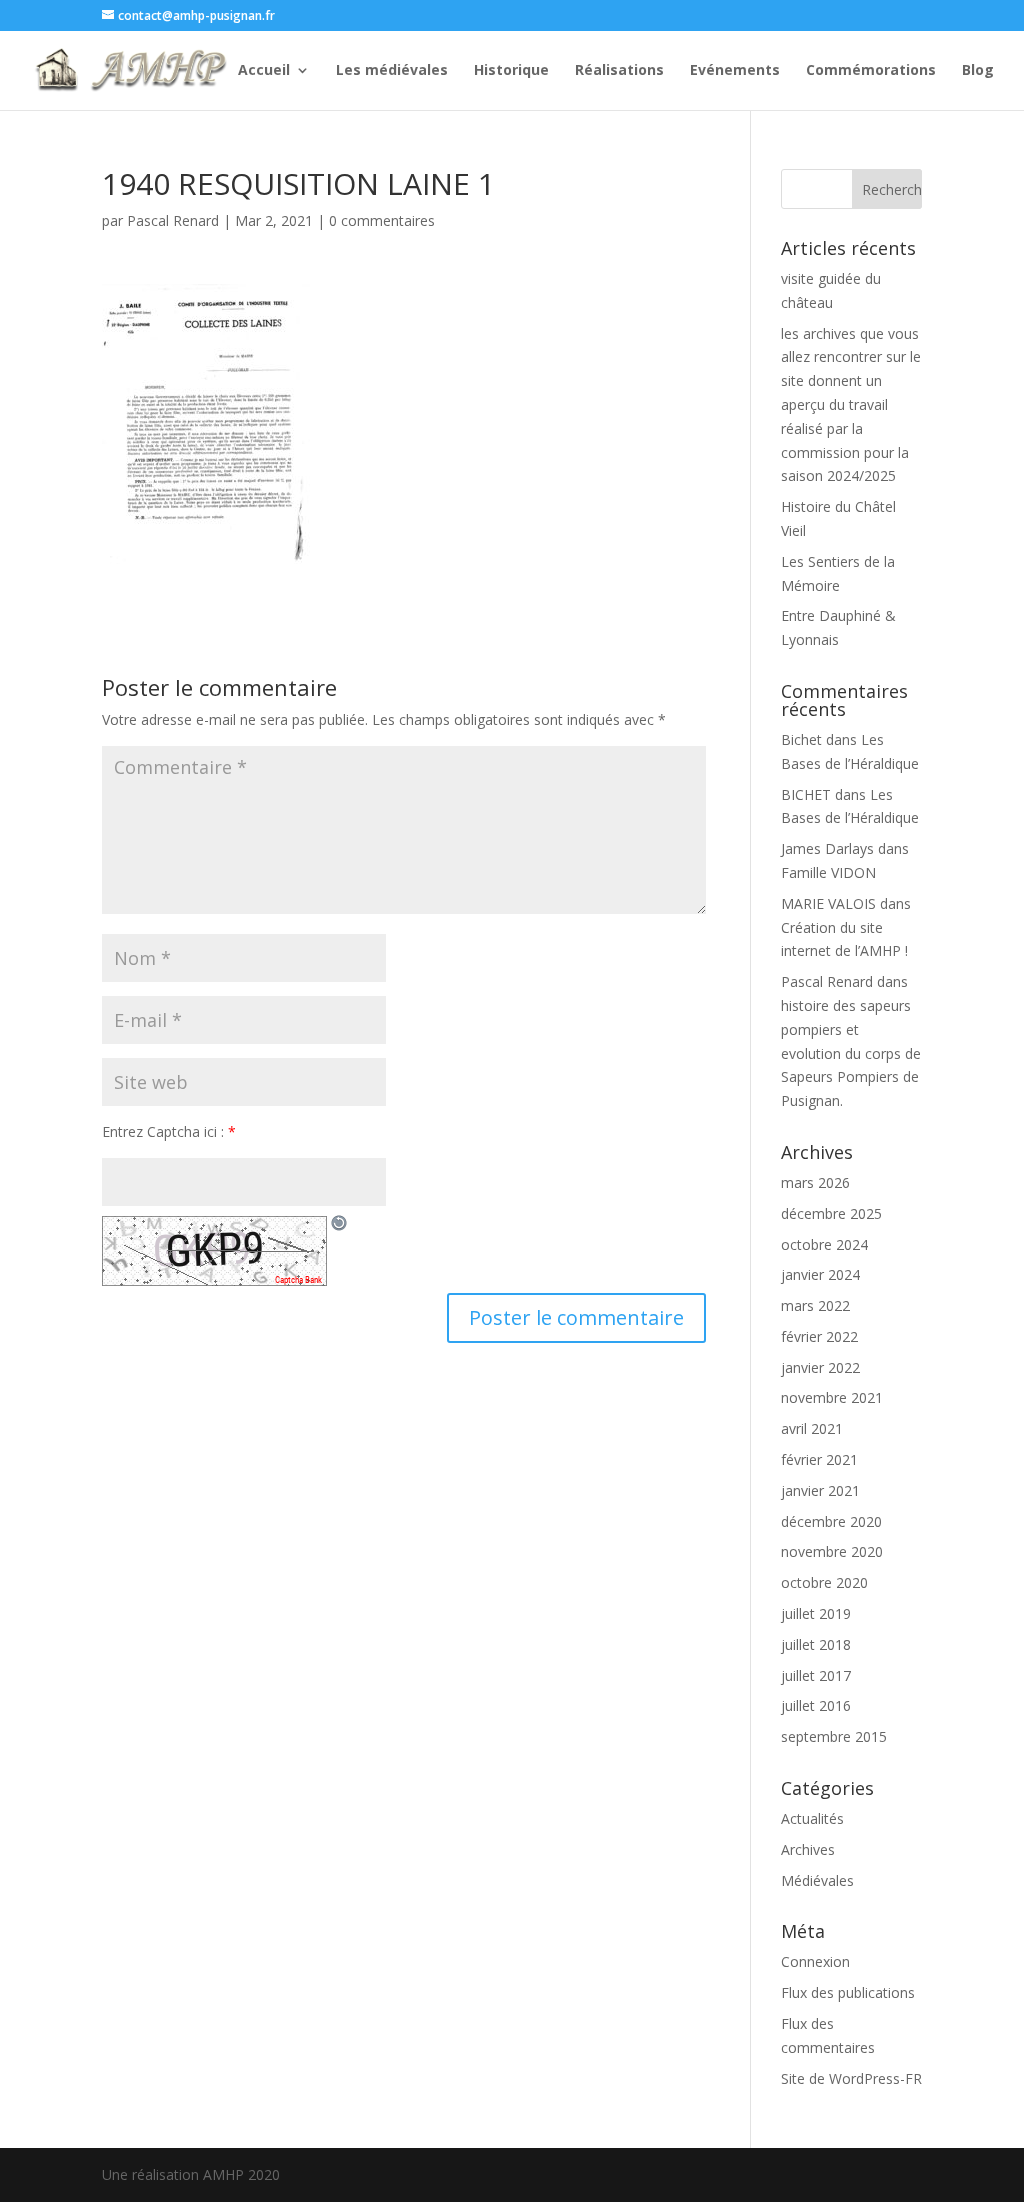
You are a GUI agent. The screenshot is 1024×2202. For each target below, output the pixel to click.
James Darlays (827, 848)
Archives (808, 1849)
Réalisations (619, 71)
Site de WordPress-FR (851, 2078)
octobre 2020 (824, 1582)
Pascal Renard (173, 220)
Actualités (812, 1818)
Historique (511, 71)
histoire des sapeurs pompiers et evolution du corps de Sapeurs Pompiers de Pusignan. (851, 1053)
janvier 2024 (820, 1274)
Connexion (815, 1961)
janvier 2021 (820, 1490)
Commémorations (871, 71)
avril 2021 (812, 1428)
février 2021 (819, 1459)
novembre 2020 (832, 1551)
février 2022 (819, 1336)
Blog (978, 71)
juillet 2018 (816, 1644)
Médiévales (817, 1880)
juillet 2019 (816, 1613)
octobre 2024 (824, 1244)
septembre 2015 (834, 1736)
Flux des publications (848, 1992)
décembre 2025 (831, 1213)
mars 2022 (815, 1305)
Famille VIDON (828, 872)
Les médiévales (392, 71)
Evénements (735, 71)
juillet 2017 (816, 1675)
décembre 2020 (831, 1521)
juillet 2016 (816, 1705)
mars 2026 (815, 1182)
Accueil (264, 71)
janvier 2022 (820, 1367)
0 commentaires (382, 220)
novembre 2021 (832, 1397)
